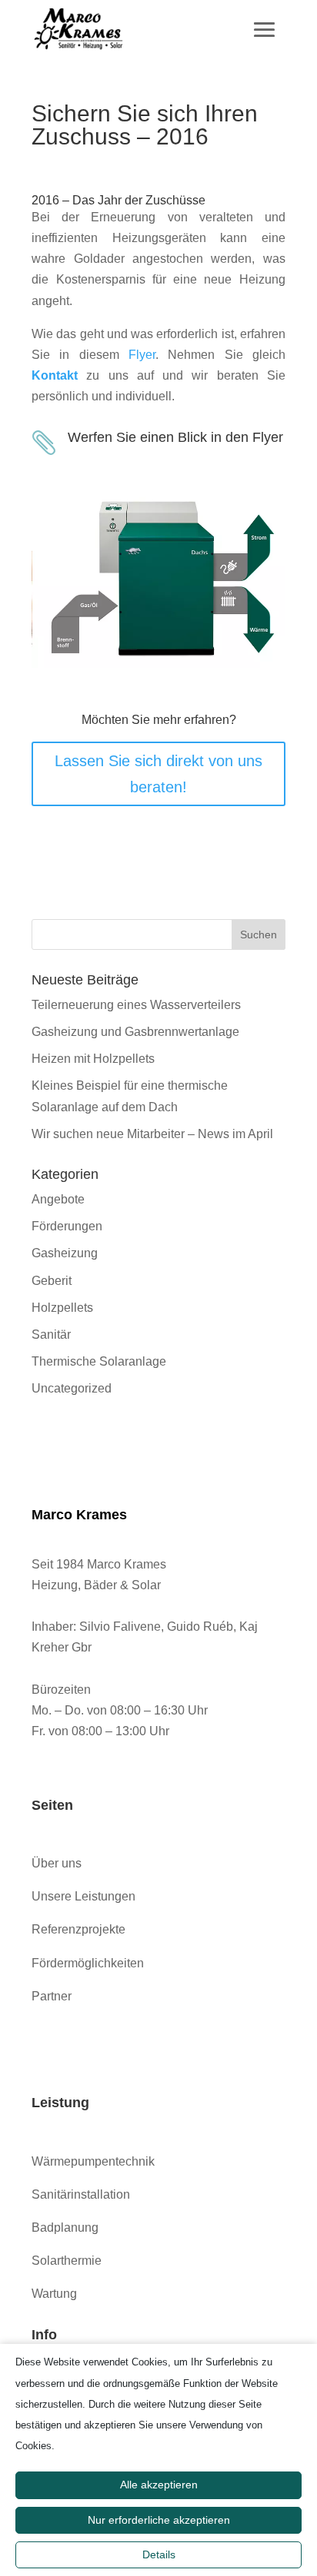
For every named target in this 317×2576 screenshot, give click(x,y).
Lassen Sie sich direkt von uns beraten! (158, 774)
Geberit (52, 1281)
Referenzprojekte (78, 1929)
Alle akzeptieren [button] (159, 2485)
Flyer (142, 355)
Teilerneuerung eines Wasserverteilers (136, 1005)
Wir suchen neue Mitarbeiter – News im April (152, 1134)
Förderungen (67, 1226)
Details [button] (159, 2554)
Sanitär (51, 1334)
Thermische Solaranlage (99, 1361)
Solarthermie (67, 2261)
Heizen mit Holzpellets (93, 1059)
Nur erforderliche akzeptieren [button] (159, 2520)
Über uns (57, 1863)
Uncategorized (72, 1388)
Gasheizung (65, 1253)
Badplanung (65, 2227)
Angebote (58, 1199)
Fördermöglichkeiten (88, 1963)
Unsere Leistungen (83, 1896)
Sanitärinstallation (81, 2194)
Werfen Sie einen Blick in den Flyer (175, 437)
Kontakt (55, 375)
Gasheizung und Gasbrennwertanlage (135, 1032)
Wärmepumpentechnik (93, 2161)
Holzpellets (62, 1308)
